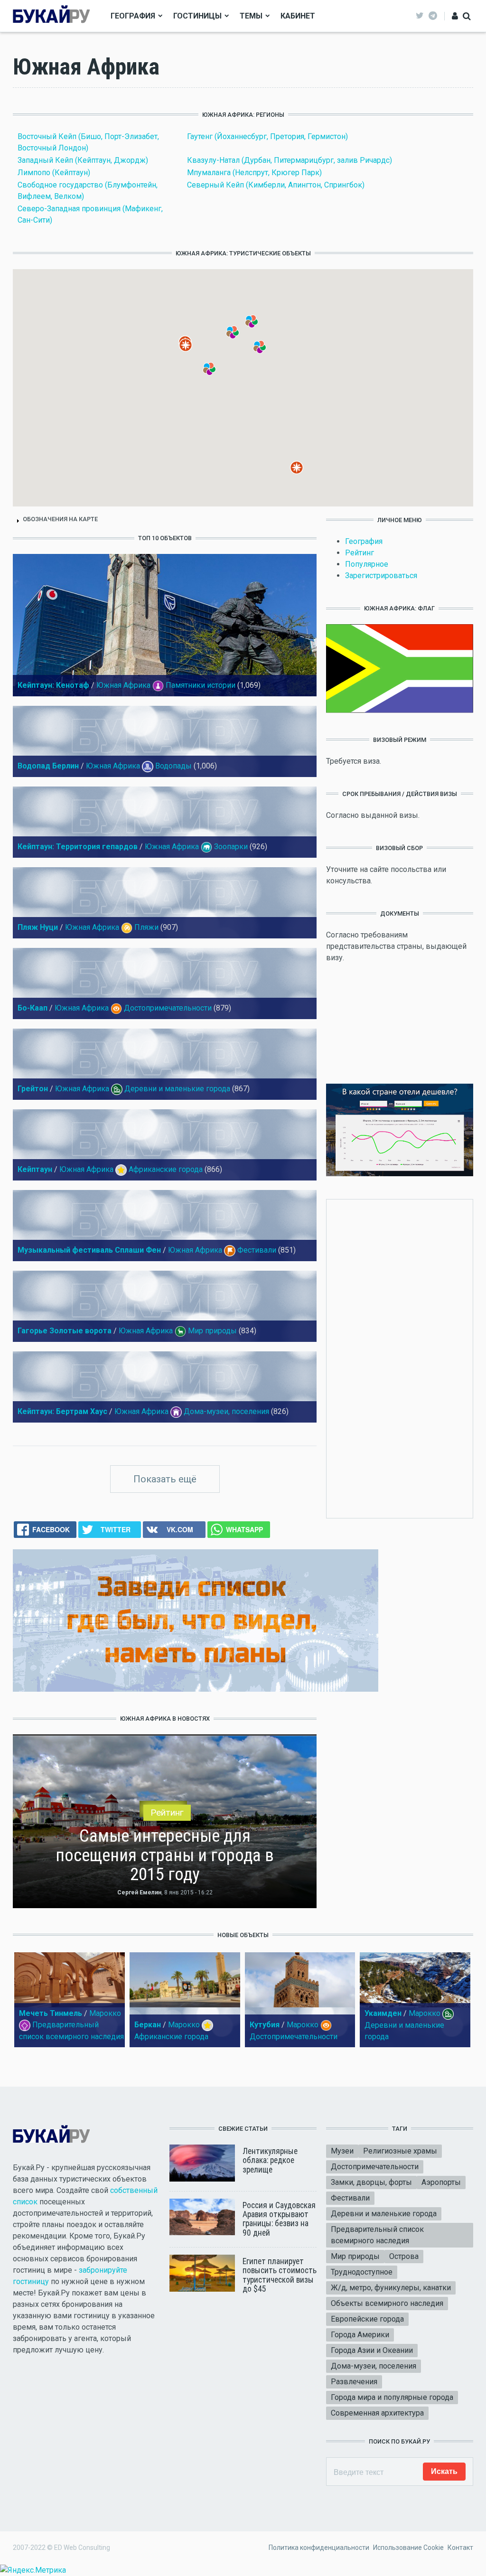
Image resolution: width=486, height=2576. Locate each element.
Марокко (105, 2013)
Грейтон (33, 1089)
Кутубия (265, 2025)
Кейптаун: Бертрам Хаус (62, 1411)
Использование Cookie (408, 2548)
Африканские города (166, 1169)
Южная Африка (123, 685)
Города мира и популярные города (392, 2397)
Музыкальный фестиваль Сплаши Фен (89, 1250)
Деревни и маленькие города (177, 1089)
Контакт (460, 2548)
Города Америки (360, 2335)
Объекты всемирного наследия (387, 2303)
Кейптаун (35, 1169)
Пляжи (146, 927)
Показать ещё (165, 1479)
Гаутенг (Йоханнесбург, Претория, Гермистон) (267, 136)
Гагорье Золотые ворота (65, 1331)
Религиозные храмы (400, 2151)
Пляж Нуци (38, 927)
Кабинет (298, 16)
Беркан (148, 2025)
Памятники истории (201, 685)
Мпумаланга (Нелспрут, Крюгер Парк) (254, 173)
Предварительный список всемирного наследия (377, 2235)
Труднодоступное (362, 2272)
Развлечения (354, 2382)
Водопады (173, 766)
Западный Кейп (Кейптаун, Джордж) (83, 160)
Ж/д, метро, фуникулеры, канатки (391, 2288)
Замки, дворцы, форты (371, 2182)
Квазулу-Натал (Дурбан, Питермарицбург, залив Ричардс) (290, 160)
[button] (192, 352)
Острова (404, 2256)
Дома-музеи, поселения (226, 1411)
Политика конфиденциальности (319, 2548)
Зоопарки (231, 847)
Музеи (342, 2151)
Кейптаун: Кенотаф (53, 685)
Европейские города (367, 2319)
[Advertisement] (413, 1357)
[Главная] (51, 15)
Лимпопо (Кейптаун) (54, 173)
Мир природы (212, 1331)
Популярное (367, 564)
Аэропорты (441, 2182)
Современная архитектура (377, 2413)
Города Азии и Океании (372, 2350)
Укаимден (383, 2013)
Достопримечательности (168, 1008)
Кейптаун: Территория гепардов (78, 847)
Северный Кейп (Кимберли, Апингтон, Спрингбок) (276, 185)
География (133, 16)
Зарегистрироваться (381, 576)
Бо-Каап (33, 1008)
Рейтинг (360, 553)
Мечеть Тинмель (51, 2013)
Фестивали (257, 1250)
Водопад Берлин (48, 766)
